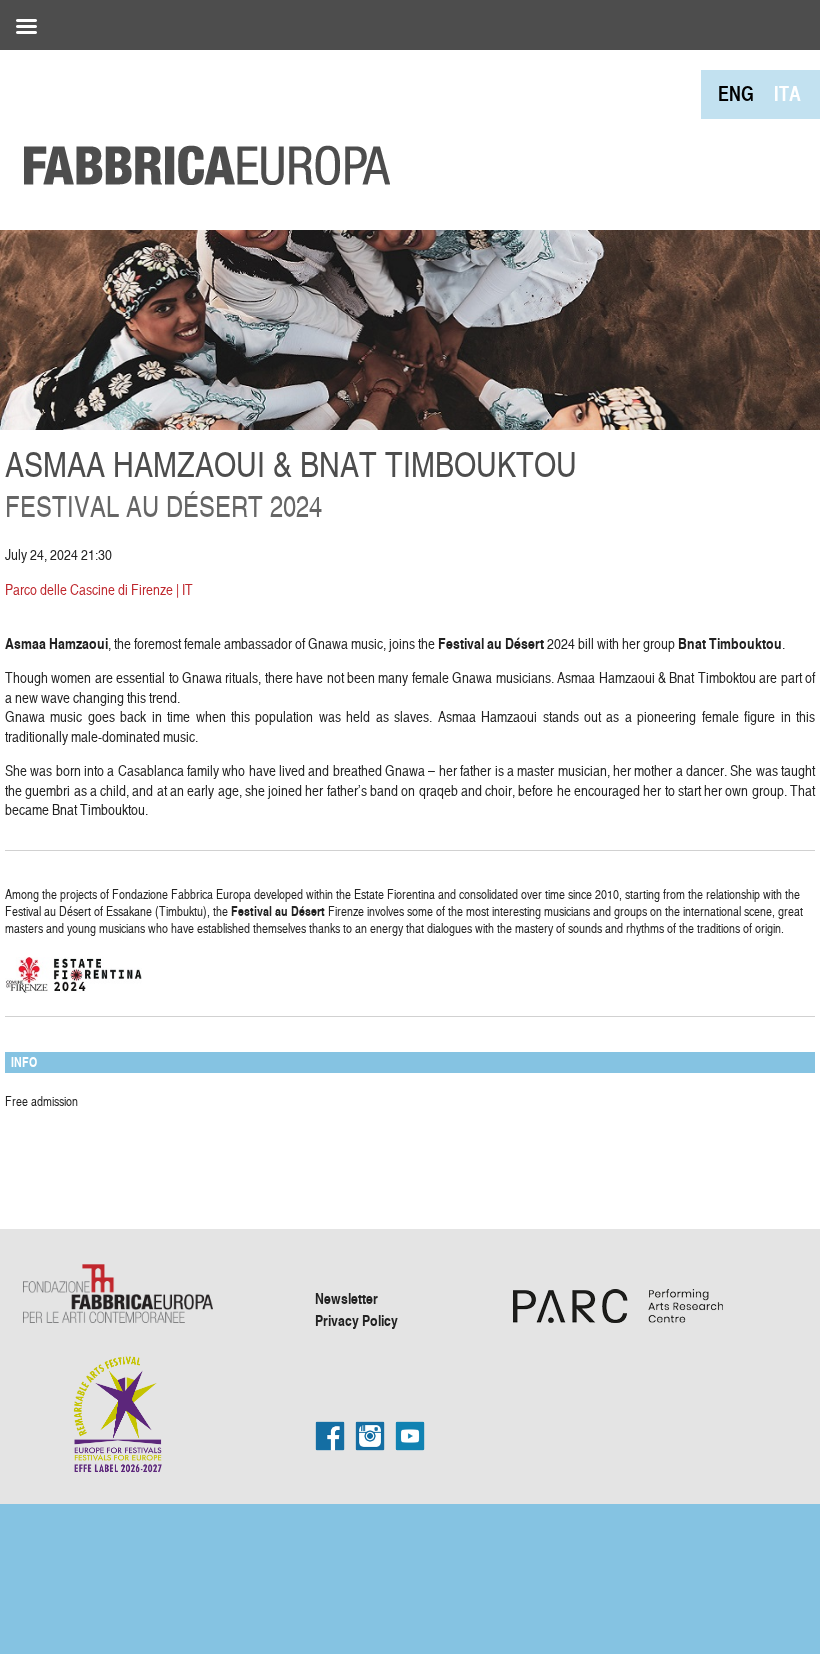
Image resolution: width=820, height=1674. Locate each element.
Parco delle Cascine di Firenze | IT (99, 589)
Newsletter (346, 1298)
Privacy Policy (356, 1320)
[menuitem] (736, 93)
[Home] (200, 120)
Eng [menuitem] (736, 93)
